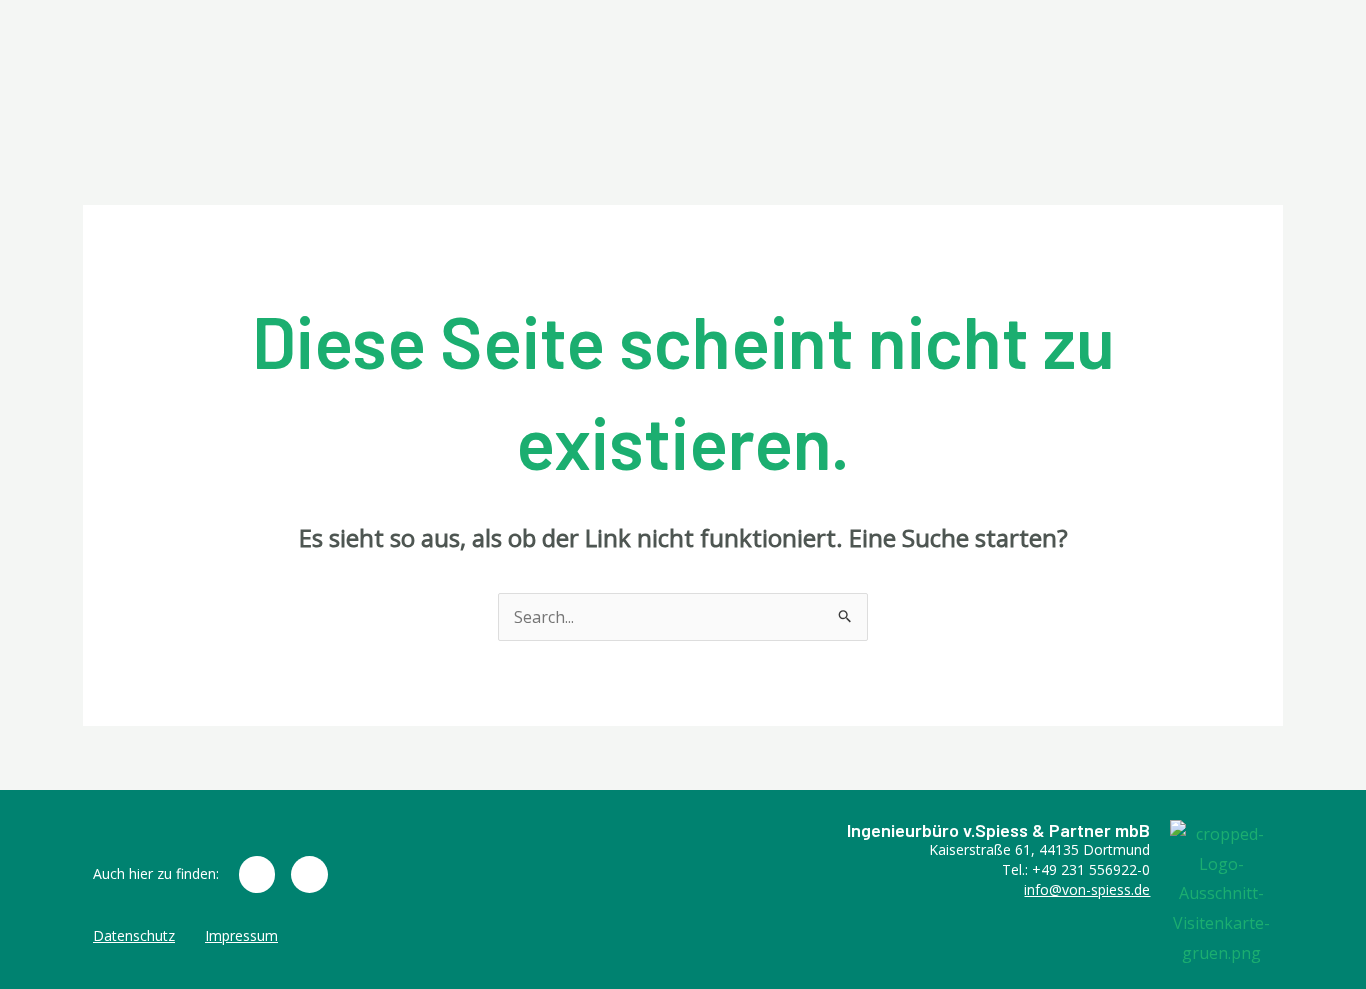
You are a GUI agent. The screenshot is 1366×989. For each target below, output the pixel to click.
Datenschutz (134, 935)
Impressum (241, 935)
